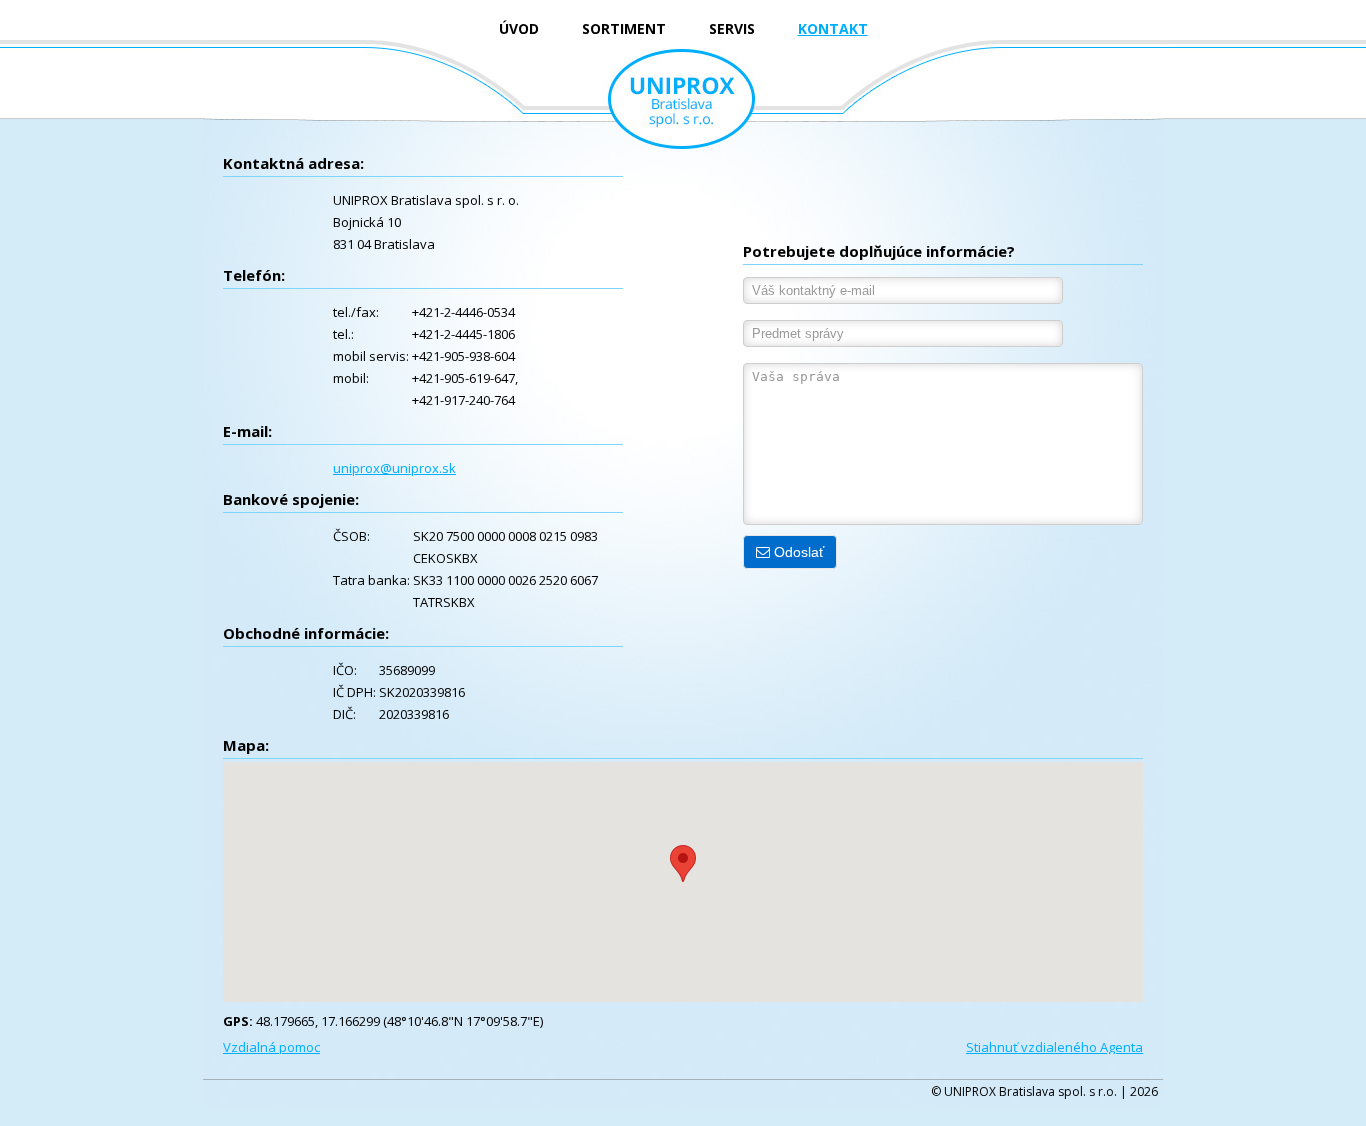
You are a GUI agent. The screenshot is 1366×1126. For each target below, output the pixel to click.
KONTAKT (833, 28)
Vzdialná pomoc (271, 1047)
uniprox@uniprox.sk (394, 468)
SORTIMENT (624, 28)
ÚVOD (519, 28)
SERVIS (732, 28)
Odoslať (797, 552)
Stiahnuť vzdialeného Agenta (1054, 1047)
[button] (683, 863)
